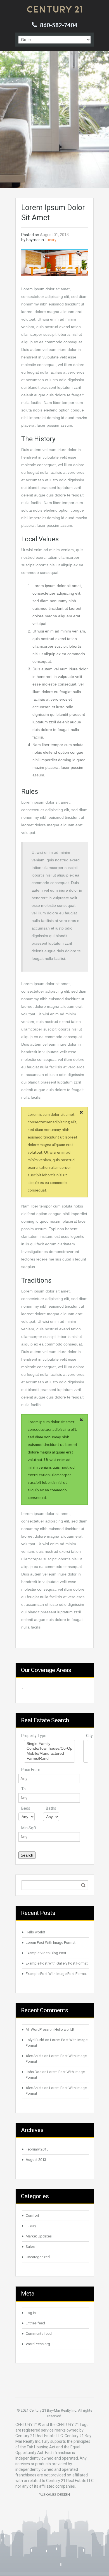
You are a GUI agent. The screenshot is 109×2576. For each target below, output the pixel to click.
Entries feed (35, 2323)
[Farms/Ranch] (49, 1759)
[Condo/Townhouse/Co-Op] (49, 1749)
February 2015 (37, 2149)
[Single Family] (49, 1744)
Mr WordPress (37, 2029)
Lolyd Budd (35, 2040)
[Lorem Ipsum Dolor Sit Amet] (54, 263)
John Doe (34, 2072)
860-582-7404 (59, 25)
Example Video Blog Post (46, 1953)
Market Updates (39, 2236)
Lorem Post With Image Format (51, 1943)
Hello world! (35, 1932)
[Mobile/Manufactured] (49, 1754)
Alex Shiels (35, 2056)
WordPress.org (38, 2344)
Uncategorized (38, 2257)
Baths (51, 1808)
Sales (30, 2247)
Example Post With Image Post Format (56, 1974)
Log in (31, 2313)
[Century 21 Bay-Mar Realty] (54, 9)
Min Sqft (29, 1828)
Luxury (51, 240)
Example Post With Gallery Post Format (57, 1963)
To (23, 1789)
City (89, 1736)
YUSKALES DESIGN (54, 2495)
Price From (31, 1770)
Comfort (32, 2215)
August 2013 (36, 2160)
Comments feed (39, 2334)
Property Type (34, 1736)
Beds (26, 1808)
